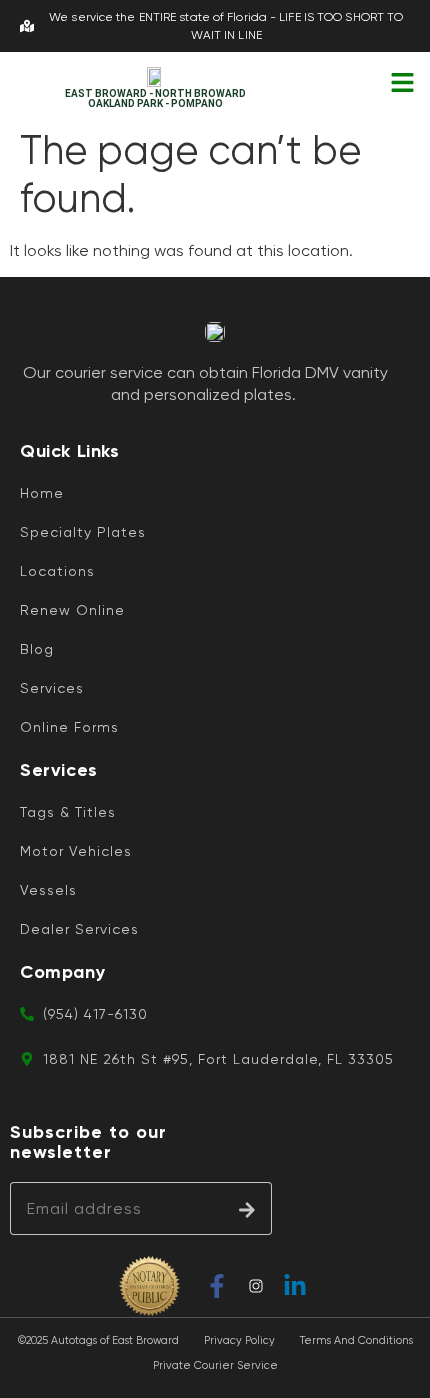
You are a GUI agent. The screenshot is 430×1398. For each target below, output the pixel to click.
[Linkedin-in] (295, 1286)
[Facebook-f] (217, 1286)
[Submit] (247, 1208)
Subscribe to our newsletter (88, 1142)
